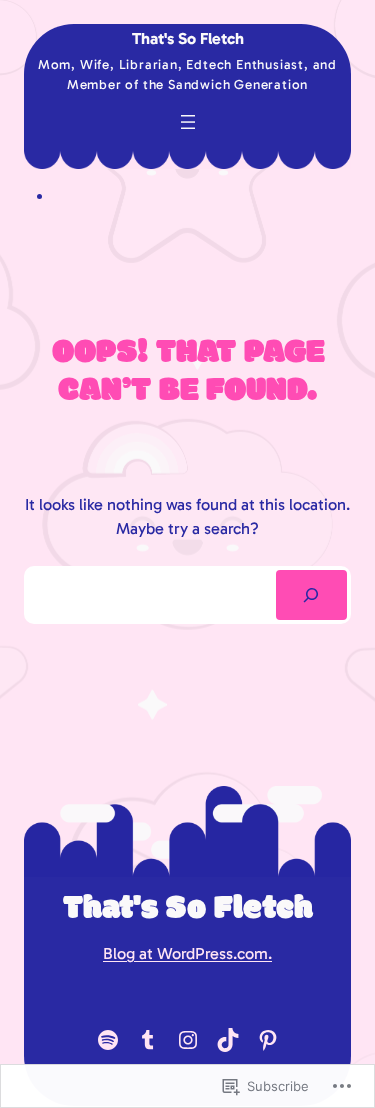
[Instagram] (188, 1040)
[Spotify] (108, 1040)
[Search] (311, 595)
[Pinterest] (268, 1040)
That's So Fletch (188, 38)
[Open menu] (188, 122)
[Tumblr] (148, 1040)
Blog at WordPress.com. (187, 953)
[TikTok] (228, 1040)
